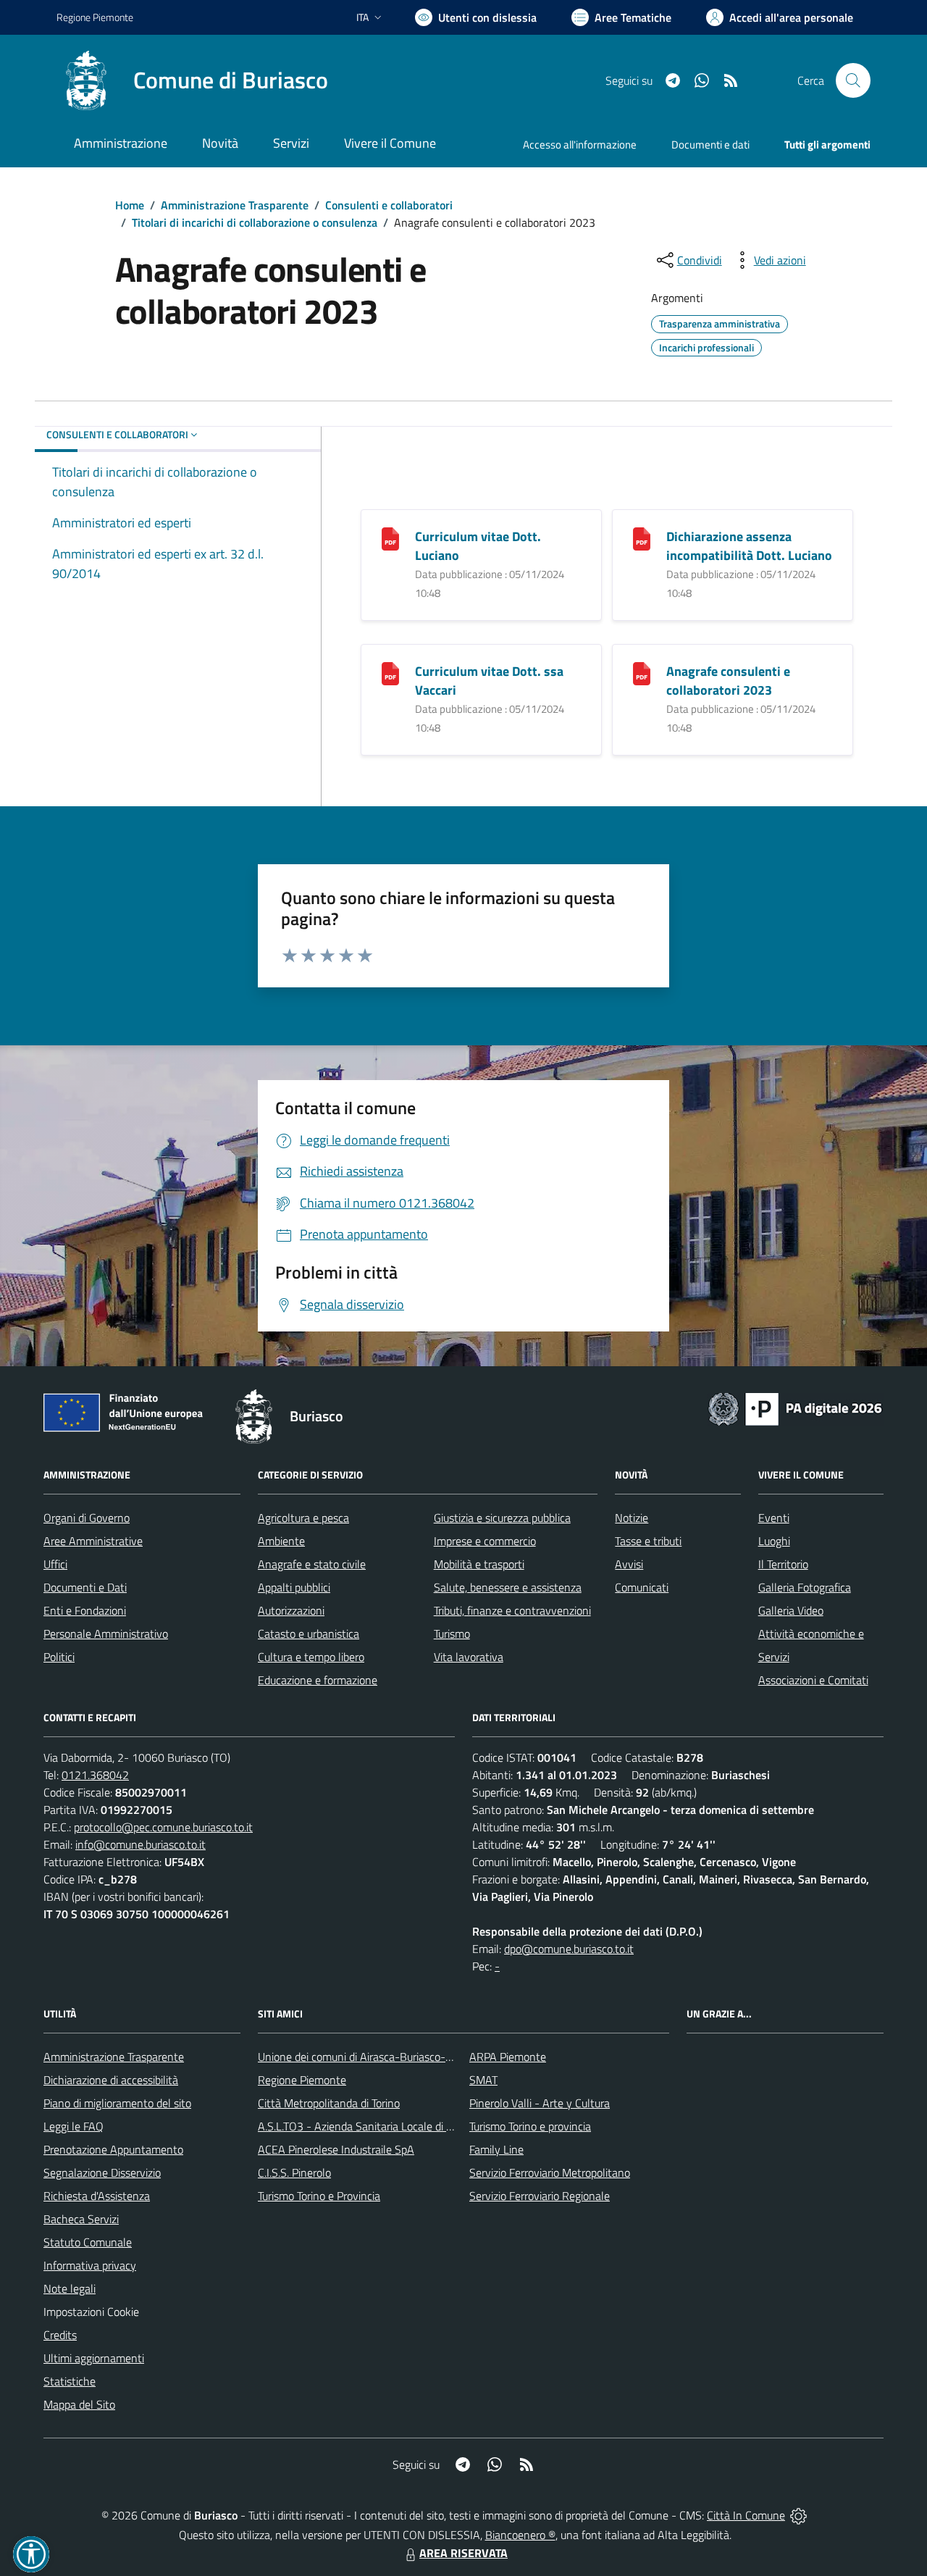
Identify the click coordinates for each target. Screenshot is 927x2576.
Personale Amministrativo (106, 1634)
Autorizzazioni (291, 1610)
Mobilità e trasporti (479, 1564)
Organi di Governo (87, 1518)
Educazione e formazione (318, 1680)
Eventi (774, 1518)
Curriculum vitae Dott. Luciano (478, 546)
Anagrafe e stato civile (312, 1564)
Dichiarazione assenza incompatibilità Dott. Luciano (749, 546)
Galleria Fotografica (805, 1587)
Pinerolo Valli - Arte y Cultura (540, 2103)
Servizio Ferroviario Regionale (540, 2196)
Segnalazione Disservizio (102, 2173)
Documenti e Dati (85, 1587)
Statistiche (70, 2381)
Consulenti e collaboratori (389, 205)
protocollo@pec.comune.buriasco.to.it (163, 1827)
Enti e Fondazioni (85, 1610)
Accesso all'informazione (580, 145)
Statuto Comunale (88, 2242)
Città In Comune (746, 2515)
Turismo (452, 1634)
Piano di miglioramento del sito (117, 2103)
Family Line (496, 2149)
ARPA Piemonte (508, 2057)
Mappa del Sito (79, 2404)
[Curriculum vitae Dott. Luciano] (390, 538)
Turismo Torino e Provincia (319, 2196)
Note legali (70, 2288)
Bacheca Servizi (81, 2219)
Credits (60, 2335)
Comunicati (642, 1587)
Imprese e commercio (485, 1541)
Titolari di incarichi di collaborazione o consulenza (255, 222)
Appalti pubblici (294, 1587)
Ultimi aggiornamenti (94, 2358)
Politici (59, 1657)
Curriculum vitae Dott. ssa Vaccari (489, 681)
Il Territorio (783, 1564)
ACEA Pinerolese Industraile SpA (336, 2149)
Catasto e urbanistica (309, 1634)
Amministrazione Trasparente (235, 205)
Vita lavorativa (469, 1657)
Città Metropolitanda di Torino (329, 2103)
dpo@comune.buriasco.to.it (569, 1949)
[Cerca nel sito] (853, 80)
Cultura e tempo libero (311, 1657)
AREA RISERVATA (463, 2553)
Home (130, 205)
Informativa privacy (90, 2265)
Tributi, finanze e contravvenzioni (512, 1610)
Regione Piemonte (95, 17)
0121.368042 (95, 1775)
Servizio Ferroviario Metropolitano (550, 2173)
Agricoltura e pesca (303, 1518)
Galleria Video (791, 1610)
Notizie (632, 1518)
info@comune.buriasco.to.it (140, 1844)
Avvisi (629, 1564)
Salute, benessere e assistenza (508, 1587)
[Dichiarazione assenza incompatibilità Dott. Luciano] (642, 538)
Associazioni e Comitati (813, 1680)
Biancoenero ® (520, 2535)
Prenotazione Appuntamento (113, 2149)
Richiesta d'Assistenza (97, 2196)
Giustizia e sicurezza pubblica (502, 1518)
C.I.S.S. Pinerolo (294, 2173)
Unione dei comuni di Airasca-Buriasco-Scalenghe (377, 2057)
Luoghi (774, 1541)
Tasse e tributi (648, 1541)
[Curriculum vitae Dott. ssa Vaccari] (390, 673)
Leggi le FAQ (74, 2126)
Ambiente (281, 1541)
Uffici (55, 1564)
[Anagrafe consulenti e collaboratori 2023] (642, 673)
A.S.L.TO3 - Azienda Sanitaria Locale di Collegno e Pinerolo (398, 2126)
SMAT (483, 2080)
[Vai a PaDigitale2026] (795, 1408)
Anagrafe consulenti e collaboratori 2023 (728, 681)
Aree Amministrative (93, 1541)
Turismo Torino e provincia (530, 2126)
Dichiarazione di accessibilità (111, 2080)
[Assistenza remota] (798, 2515)
